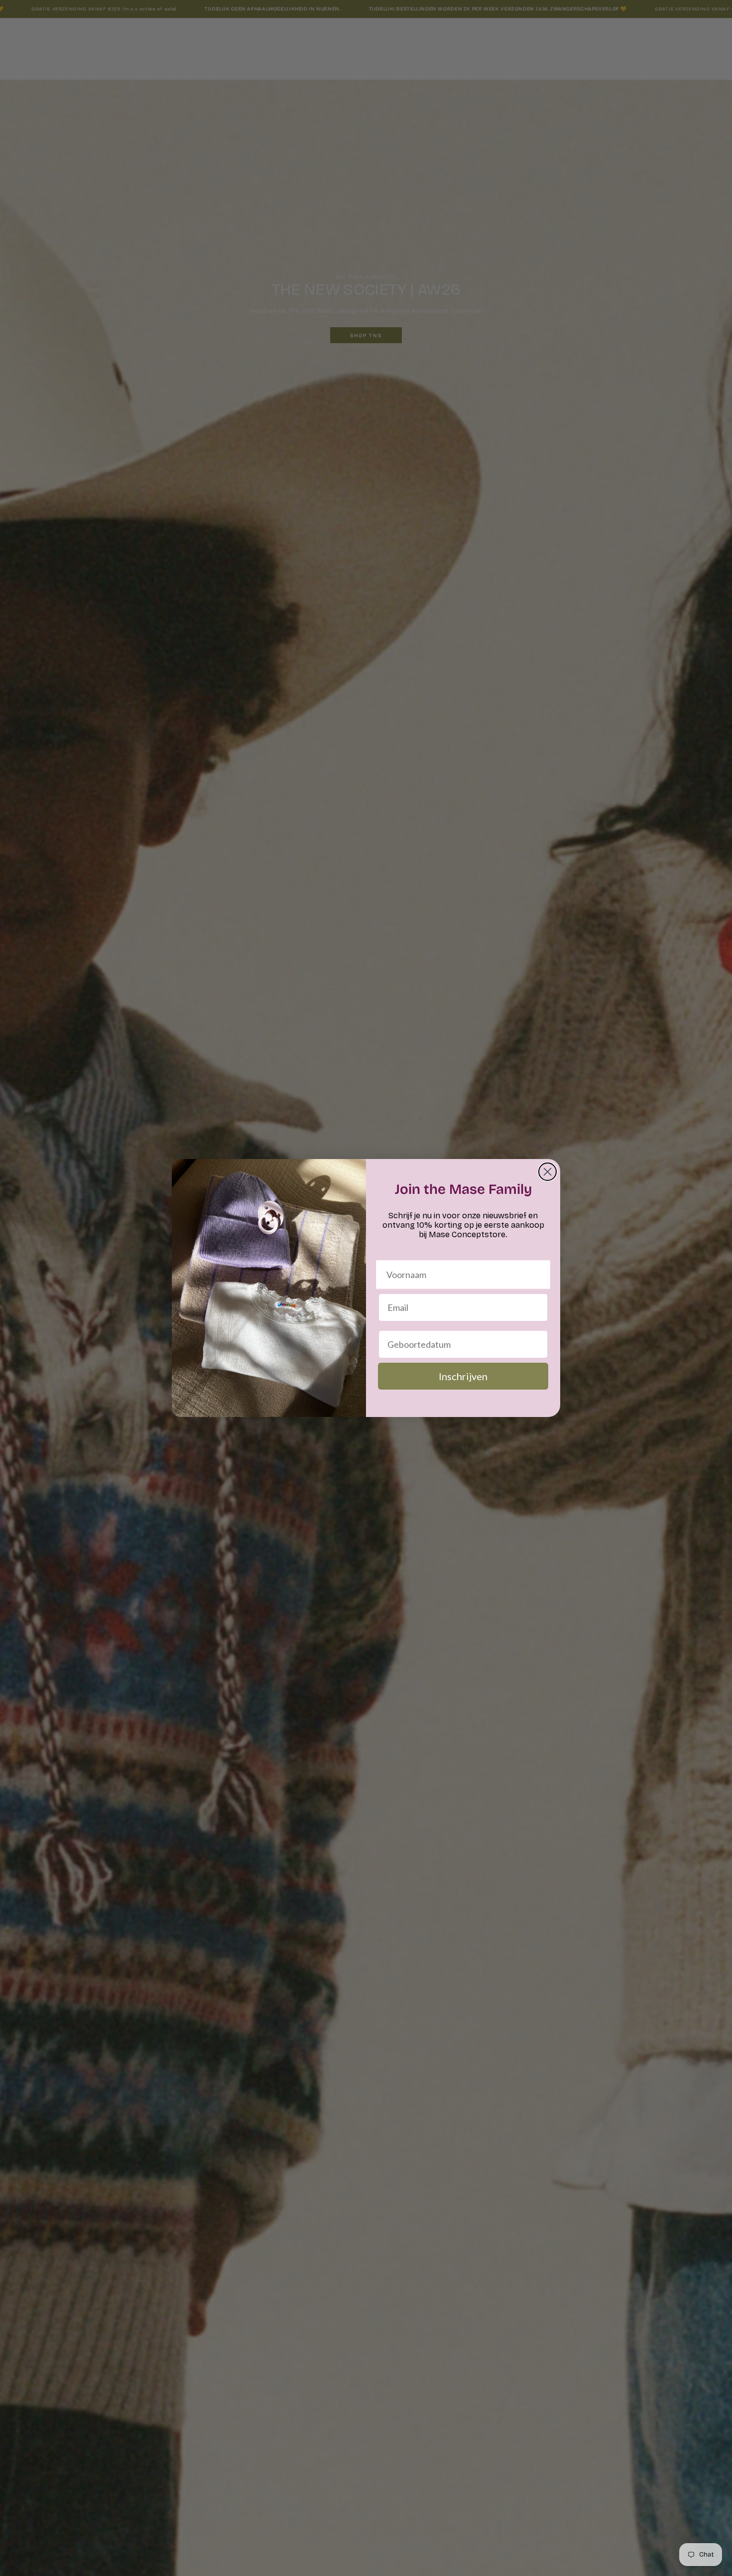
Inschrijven (463, 1376)
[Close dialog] (548, 1172)
